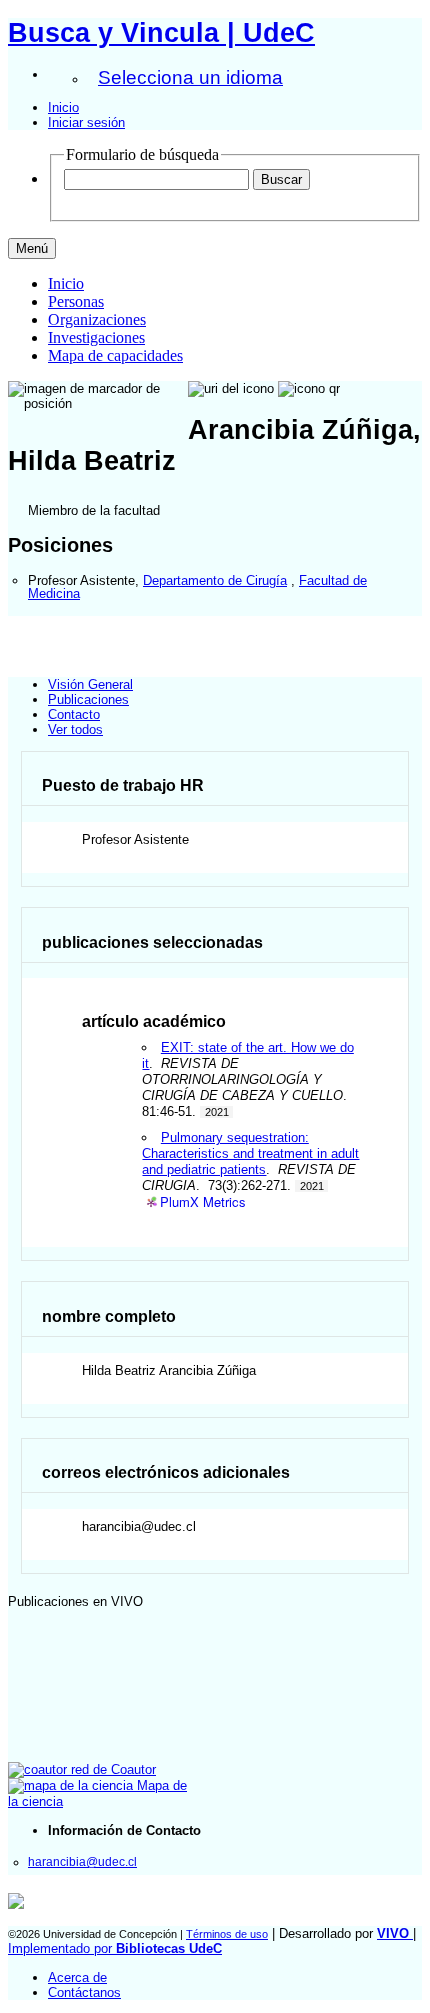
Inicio (63, 107)
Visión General (90, 684)
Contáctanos (84, 1992)
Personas (76, 301)
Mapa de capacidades (115, 355)
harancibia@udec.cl (82, 1861)
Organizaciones (97, 319)
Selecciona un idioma (190, 77)
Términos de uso (227, 1934)
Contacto (74, 714)
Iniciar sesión (86, 122)
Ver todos (75, 729)
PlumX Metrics (203, 1202)
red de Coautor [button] (111, 1769)
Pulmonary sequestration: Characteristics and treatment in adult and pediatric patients (250, 1153)
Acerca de (77, 1977)
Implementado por (115, 1948)
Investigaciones (96, 337)
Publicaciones (88, 699)
